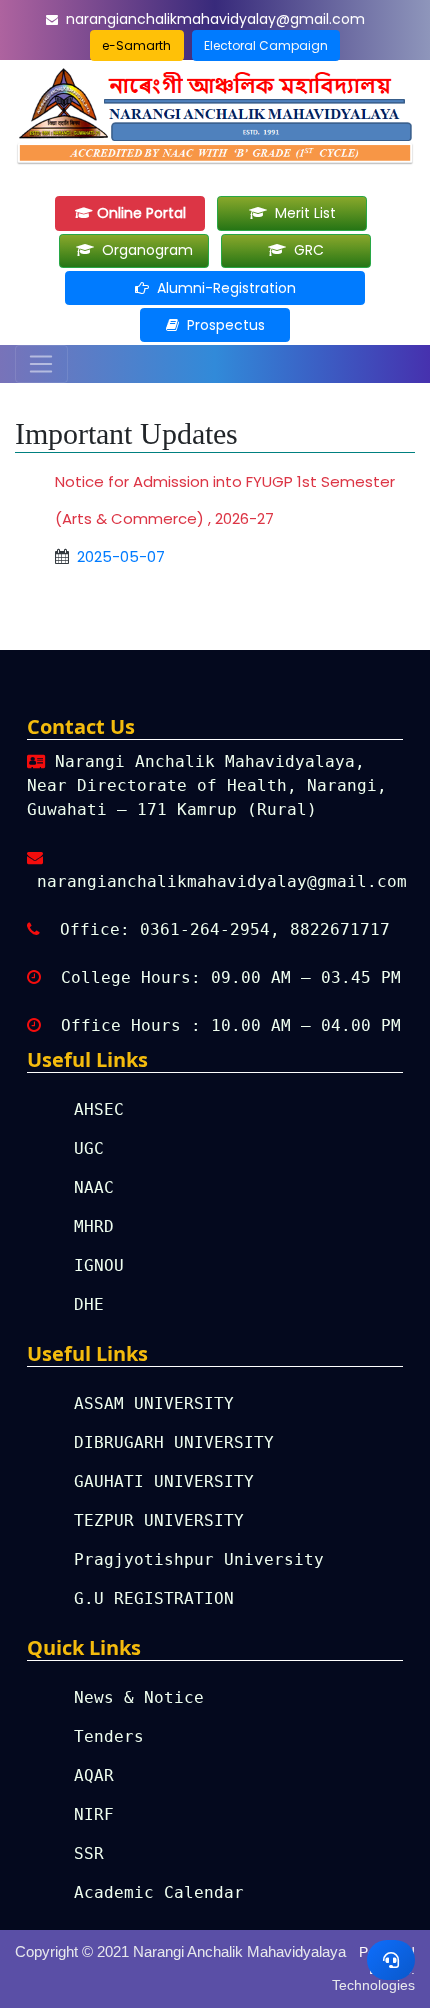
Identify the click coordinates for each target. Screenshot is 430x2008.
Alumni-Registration (222, 288)
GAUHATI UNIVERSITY (164, 1481)
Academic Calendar (159, 1892)
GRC (305, 250)
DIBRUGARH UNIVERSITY (174, 1442)
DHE (89, 1304)
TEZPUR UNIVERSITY (159, 1520)
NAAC (94, 1187)
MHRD (94, 1226)
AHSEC (99, 1109)
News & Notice (139, 1697)
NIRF (94, 1814)
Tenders (109, 1736)
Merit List (301, 213)
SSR (89, 1853)
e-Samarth (136, 45)
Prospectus (222, 325)
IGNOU (99, 1265)
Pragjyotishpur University (199, 1559)
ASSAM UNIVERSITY (154, 1403)
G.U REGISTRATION (154, 1598)
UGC (89, 1148)
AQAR (94, 1775)
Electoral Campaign (266, 45)
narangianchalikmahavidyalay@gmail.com (215, 19)
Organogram (143, 250)
